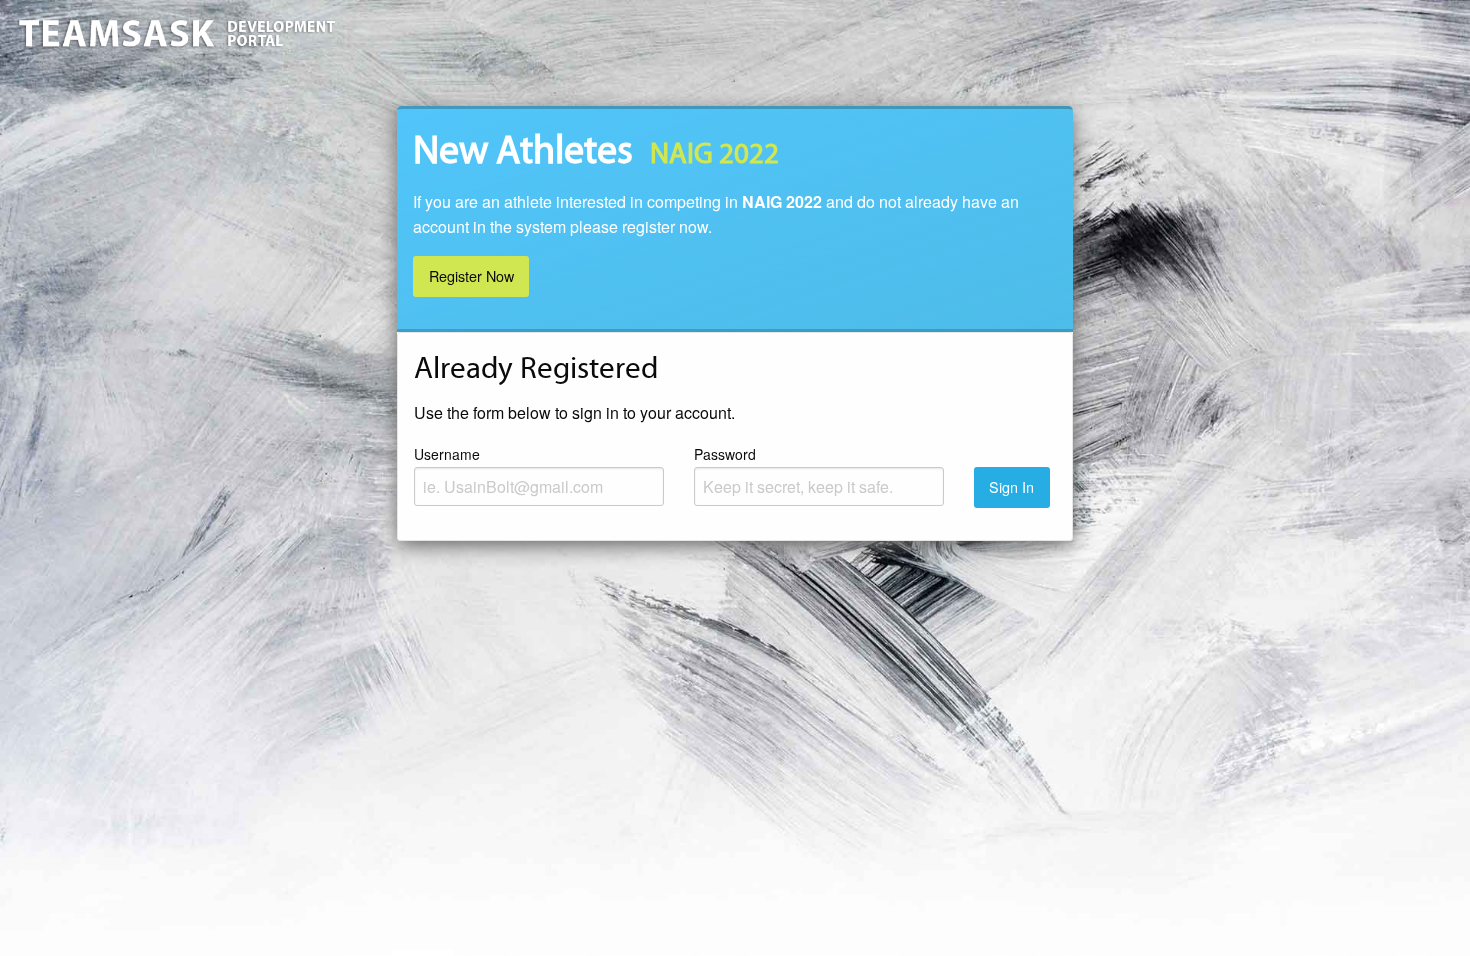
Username (447, 454)
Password (725, 454)
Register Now (471, 275)
